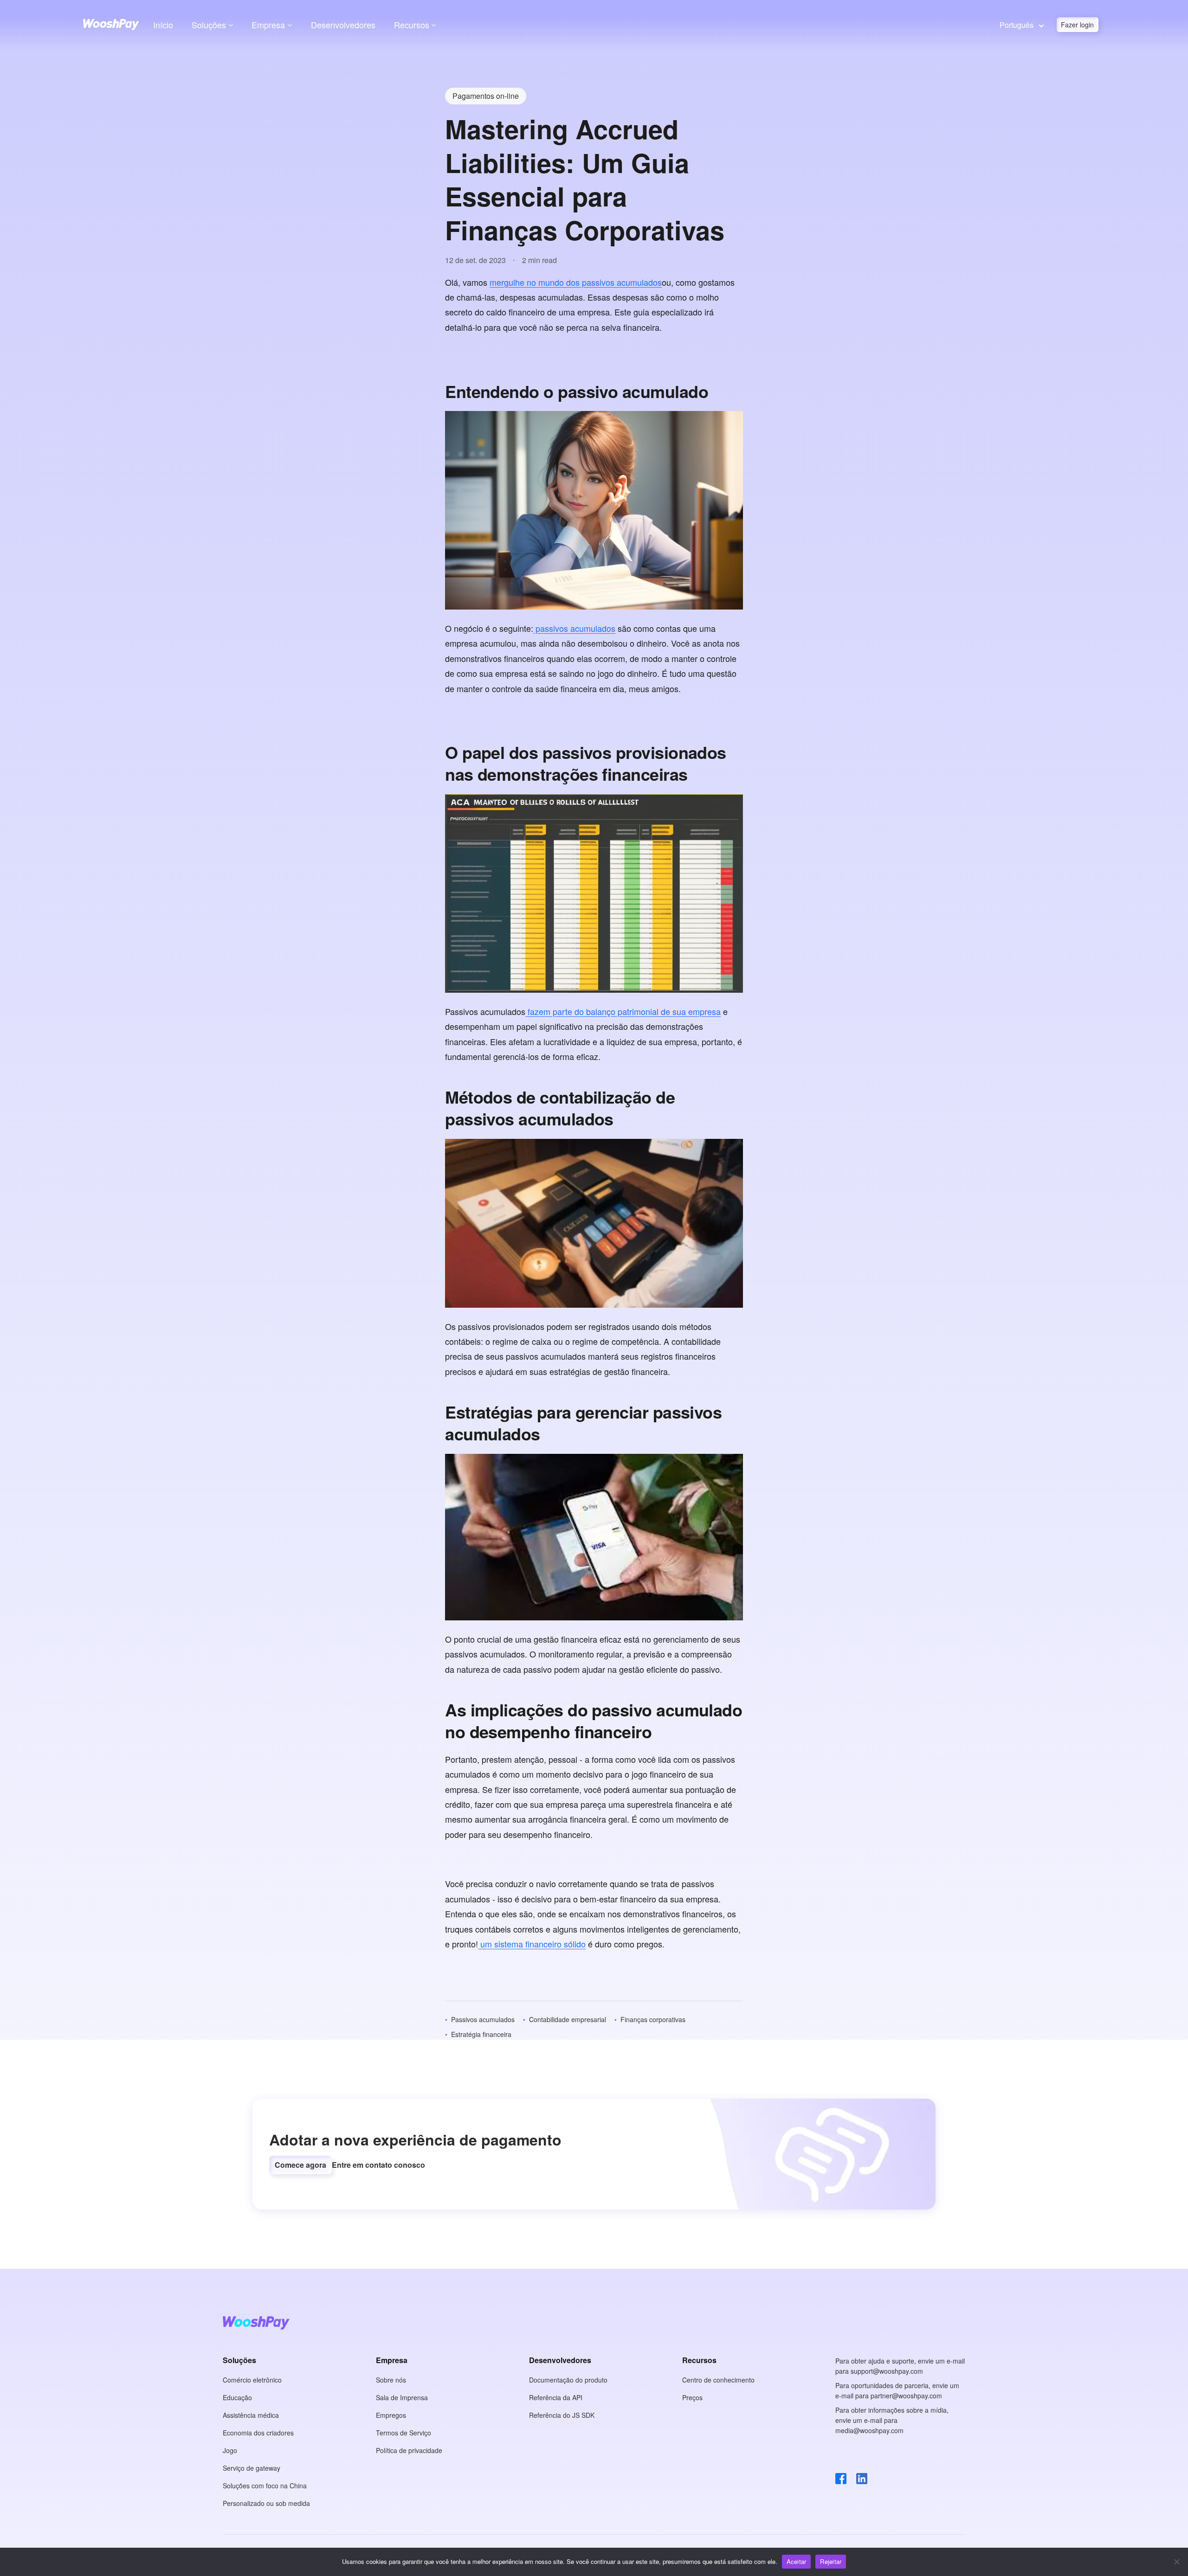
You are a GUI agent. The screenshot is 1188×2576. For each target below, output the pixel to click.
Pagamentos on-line (486, 96)
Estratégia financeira (481, 2034)
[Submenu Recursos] (434, 25)
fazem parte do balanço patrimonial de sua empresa (623, 1011)
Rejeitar (831, 2561)
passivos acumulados (574, 628)
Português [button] (1017, 25)
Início (163, 25)
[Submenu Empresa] (290, 25)
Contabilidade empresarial (568, 2019)
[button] (300, 2165)
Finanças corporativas (653, 2019)
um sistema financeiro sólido (532, 1944)
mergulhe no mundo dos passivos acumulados (576, 282)
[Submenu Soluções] (231, 25)
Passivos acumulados (483, 2019)
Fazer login (1077, 25)
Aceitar (797, 2561)
